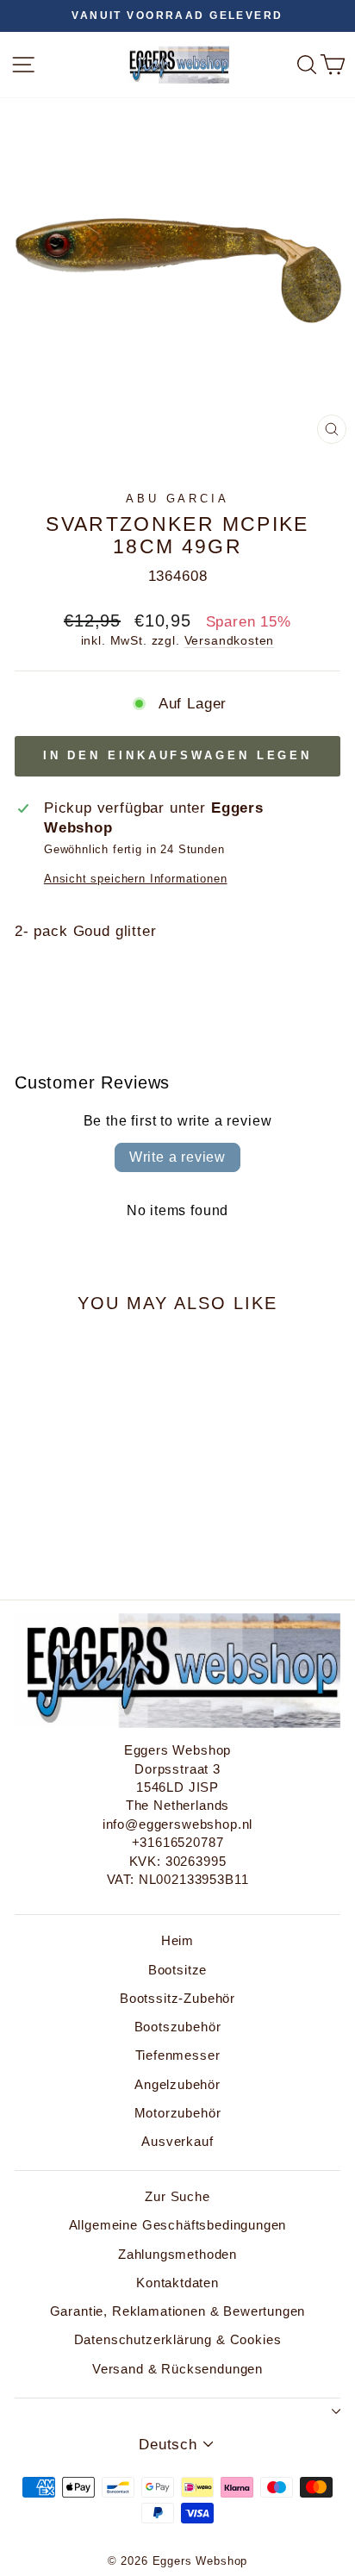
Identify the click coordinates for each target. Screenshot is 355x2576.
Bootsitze (177, 1970)
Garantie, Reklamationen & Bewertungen (178, 2311)
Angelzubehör (177, 2084)
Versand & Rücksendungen (177, 2369)
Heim (177, 1940)
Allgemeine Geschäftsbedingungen (178, 2225)
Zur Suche (177, 2196)
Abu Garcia (178, 499)
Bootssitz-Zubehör (177, 1998)
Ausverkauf (177, 2141)
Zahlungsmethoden (177, 2254)
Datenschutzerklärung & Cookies (178, 2339)
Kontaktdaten (177, 2283)
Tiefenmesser (178, 2055)
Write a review (177, 1157)
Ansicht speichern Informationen (136, 879)
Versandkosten (230, 640)
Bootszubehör (178, 2027)
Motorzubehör (178, 2113)
